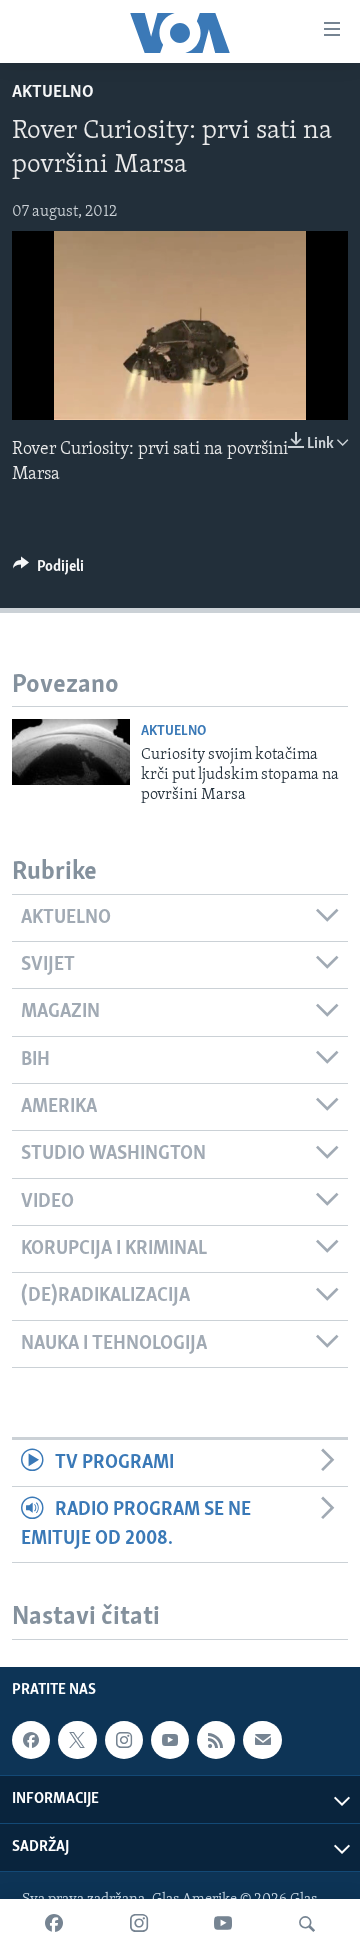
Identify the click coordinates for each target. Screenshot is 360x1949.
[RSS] (216, 1740)
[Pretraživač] (307, 1924)
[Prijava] (262, 1740)
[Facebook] (54, 1924)
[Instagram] (139, 1924)
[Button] (48, 571)
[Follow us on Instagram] (124, 1740)
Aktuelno (53, 93)
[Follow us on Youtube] (170, 1740)
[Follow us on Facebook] (31, 1740)
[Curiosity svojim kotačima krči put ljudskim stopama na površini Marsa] (71, 752)
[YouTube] (223, 1924)
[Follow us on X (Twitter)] (77, 1740)
